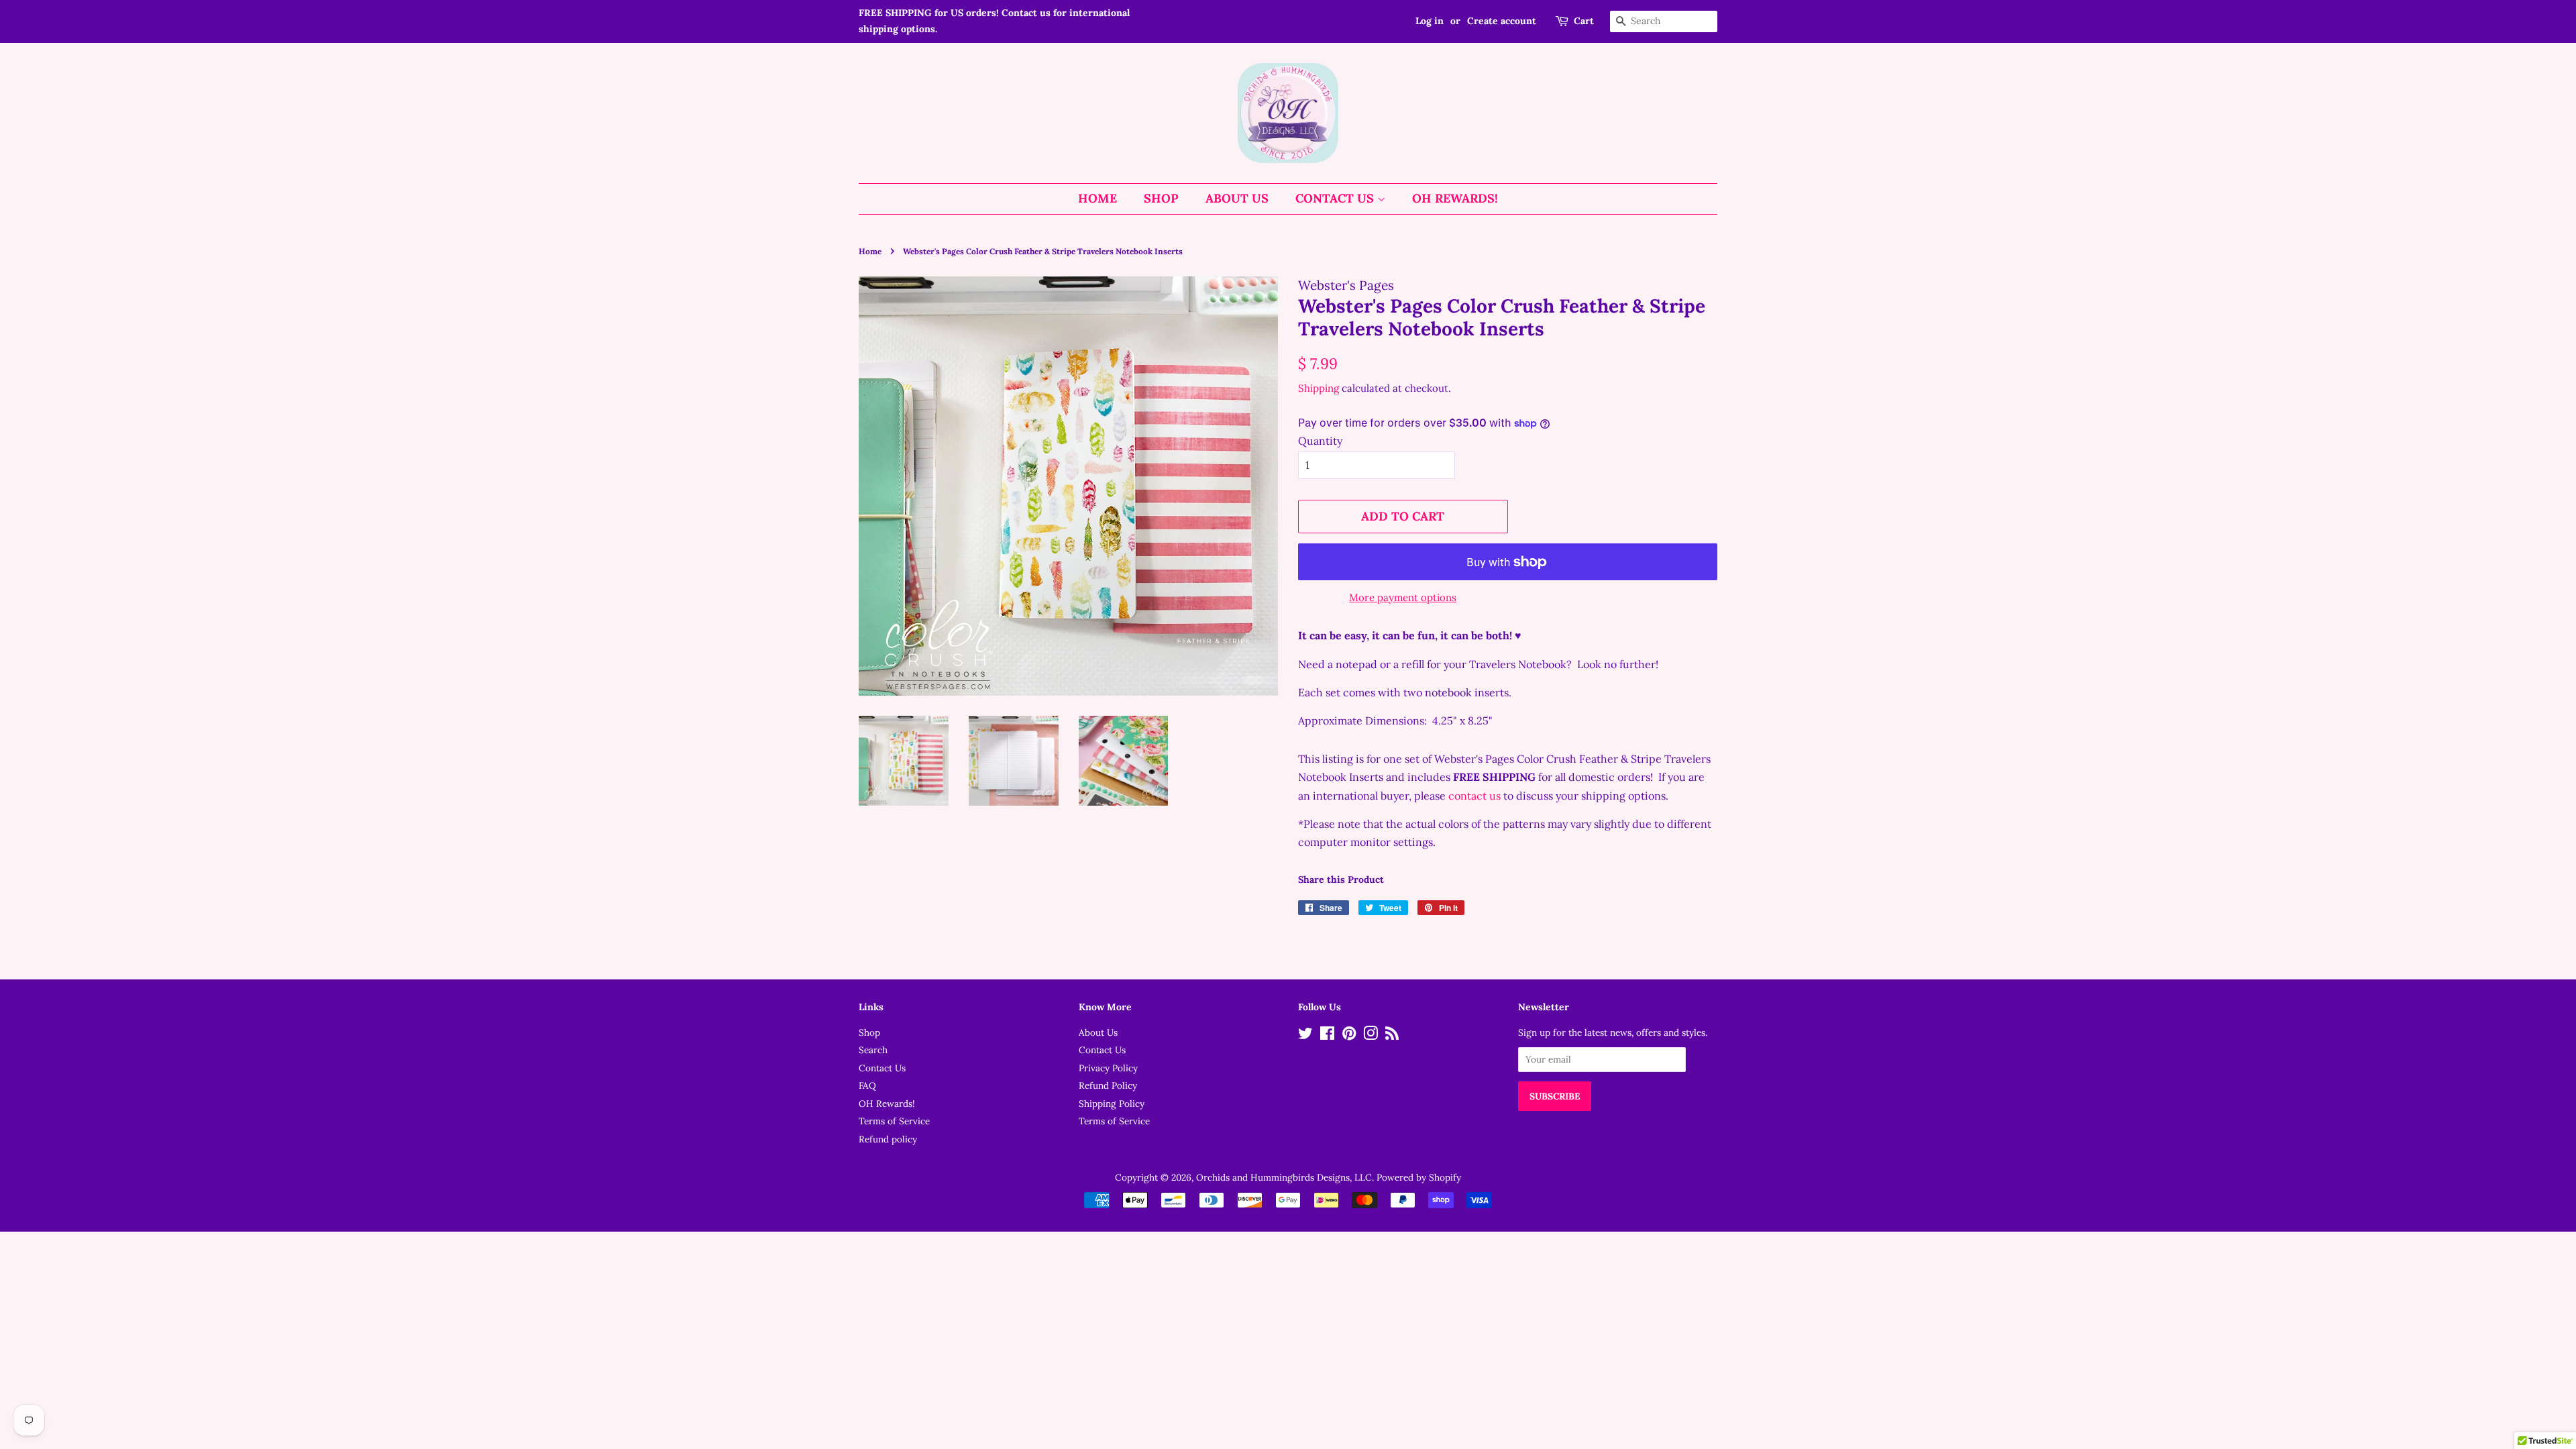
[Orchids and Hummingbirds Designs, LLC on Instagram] (1371, 1036)
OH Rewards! (1455, 198)
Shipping (1319, 388)
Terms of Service (894, 1121)
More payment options (1403, 597)
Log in (1430, 21)
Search (873, 1050)
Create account (1502, 21)
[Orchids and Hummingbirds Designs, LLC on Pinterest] (1349, 1036)
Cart (1584, 21)
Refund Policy (1108, 1085)
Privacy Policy (1108, 1068)
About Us (1237, 198)
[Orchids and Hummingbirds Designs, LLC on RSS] (1392, 1036)
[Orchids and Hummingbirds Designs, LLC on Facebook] (1327, 1036)
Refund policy (888, 1139)
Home (1097, 198)
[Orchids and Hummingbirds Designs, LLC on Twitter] (1305, 1036)
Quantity (1320, 441)
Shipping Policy (1112, 1104)
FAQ (867, 1085)
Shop (1161, 198)
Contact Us (1336, 198)
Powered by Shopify (1419, 1177)
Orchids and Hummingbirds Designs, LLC (1284, 1177)
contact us (1474, 796)
